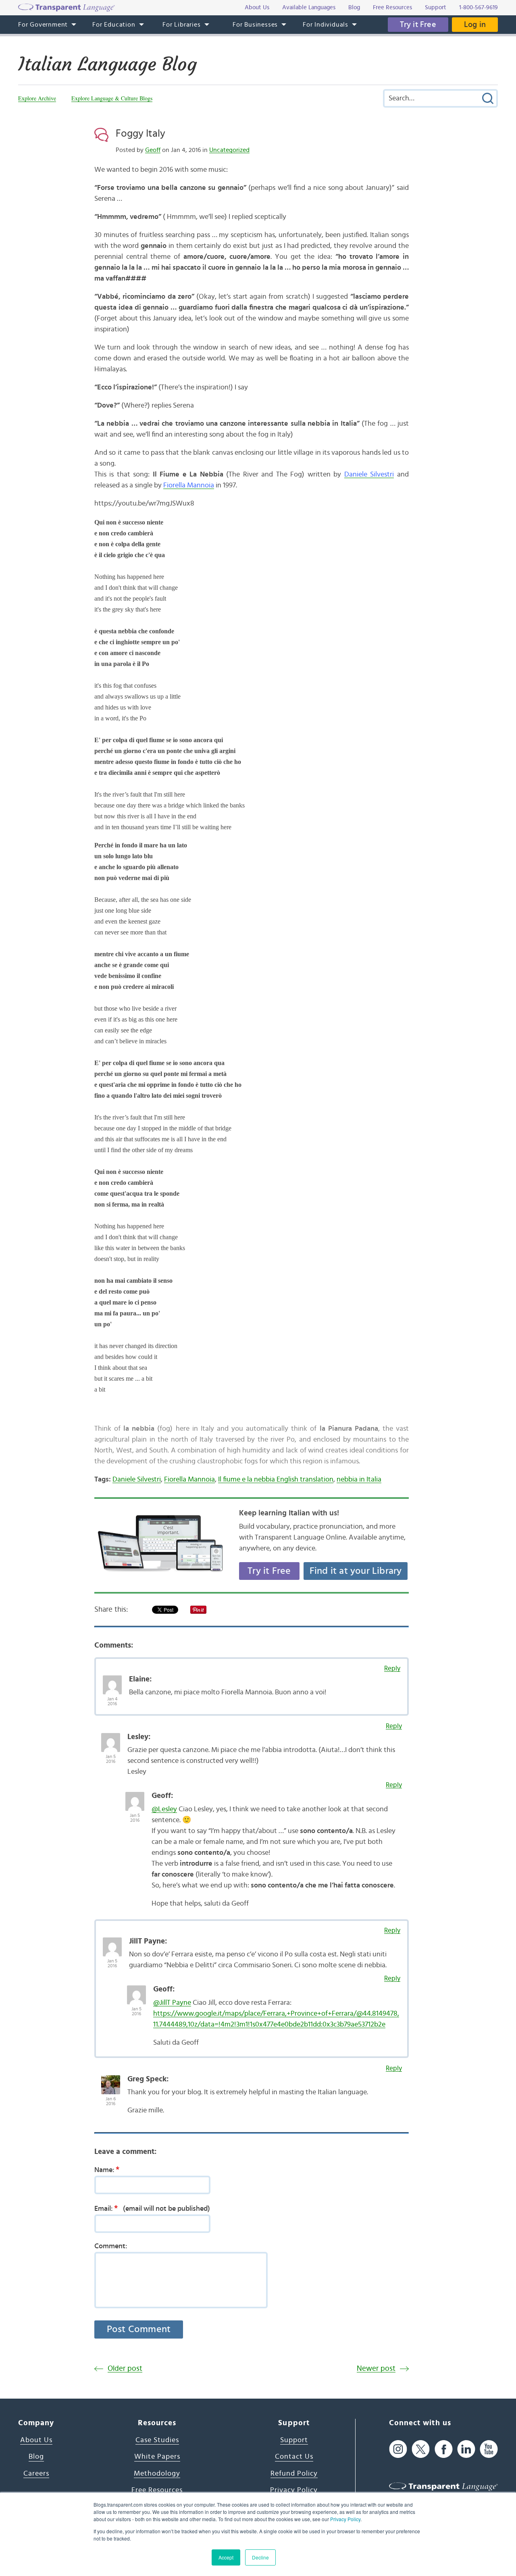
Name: (107, 2170)
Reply (392, 1668)
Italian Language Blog (107, 64)
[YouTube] (489, 2449)
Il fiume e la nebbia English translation (276, 1479)
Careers (36, 2474)
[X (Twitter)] (421, 2449)
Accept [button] (226, 2557)
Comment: (111, 2246)
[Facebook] (444, 2449)
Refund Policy (294, 2474)
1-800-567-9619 (479, 7)
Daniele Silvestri (369, 474)
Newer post (376, 2369)
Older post (125, 2369)
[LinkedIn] (466, 2449)
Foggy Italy (140, 133)
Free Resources (157, 2490)
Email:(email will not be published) (152, 2208)
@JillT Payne (172, 2003)
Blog (36, 2457)
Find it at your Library (356, 1571)
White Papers (157, 2457)
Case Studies (157, 2440)
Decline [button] (260, 2557)
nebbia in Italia (359, 1479)
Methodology (157, 2474)
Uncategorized (229, 150)
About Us (36, 2440)
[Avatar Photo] (112, 1681)
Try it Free (418, 25)
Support (294, 2440)
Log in (475, 25)
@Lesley (164, 1809)
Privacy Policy (345, 2519)
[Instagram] (398, 2449)
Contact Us (294, 2457)
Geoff (153, 150)
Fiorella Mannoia (189, 485)
